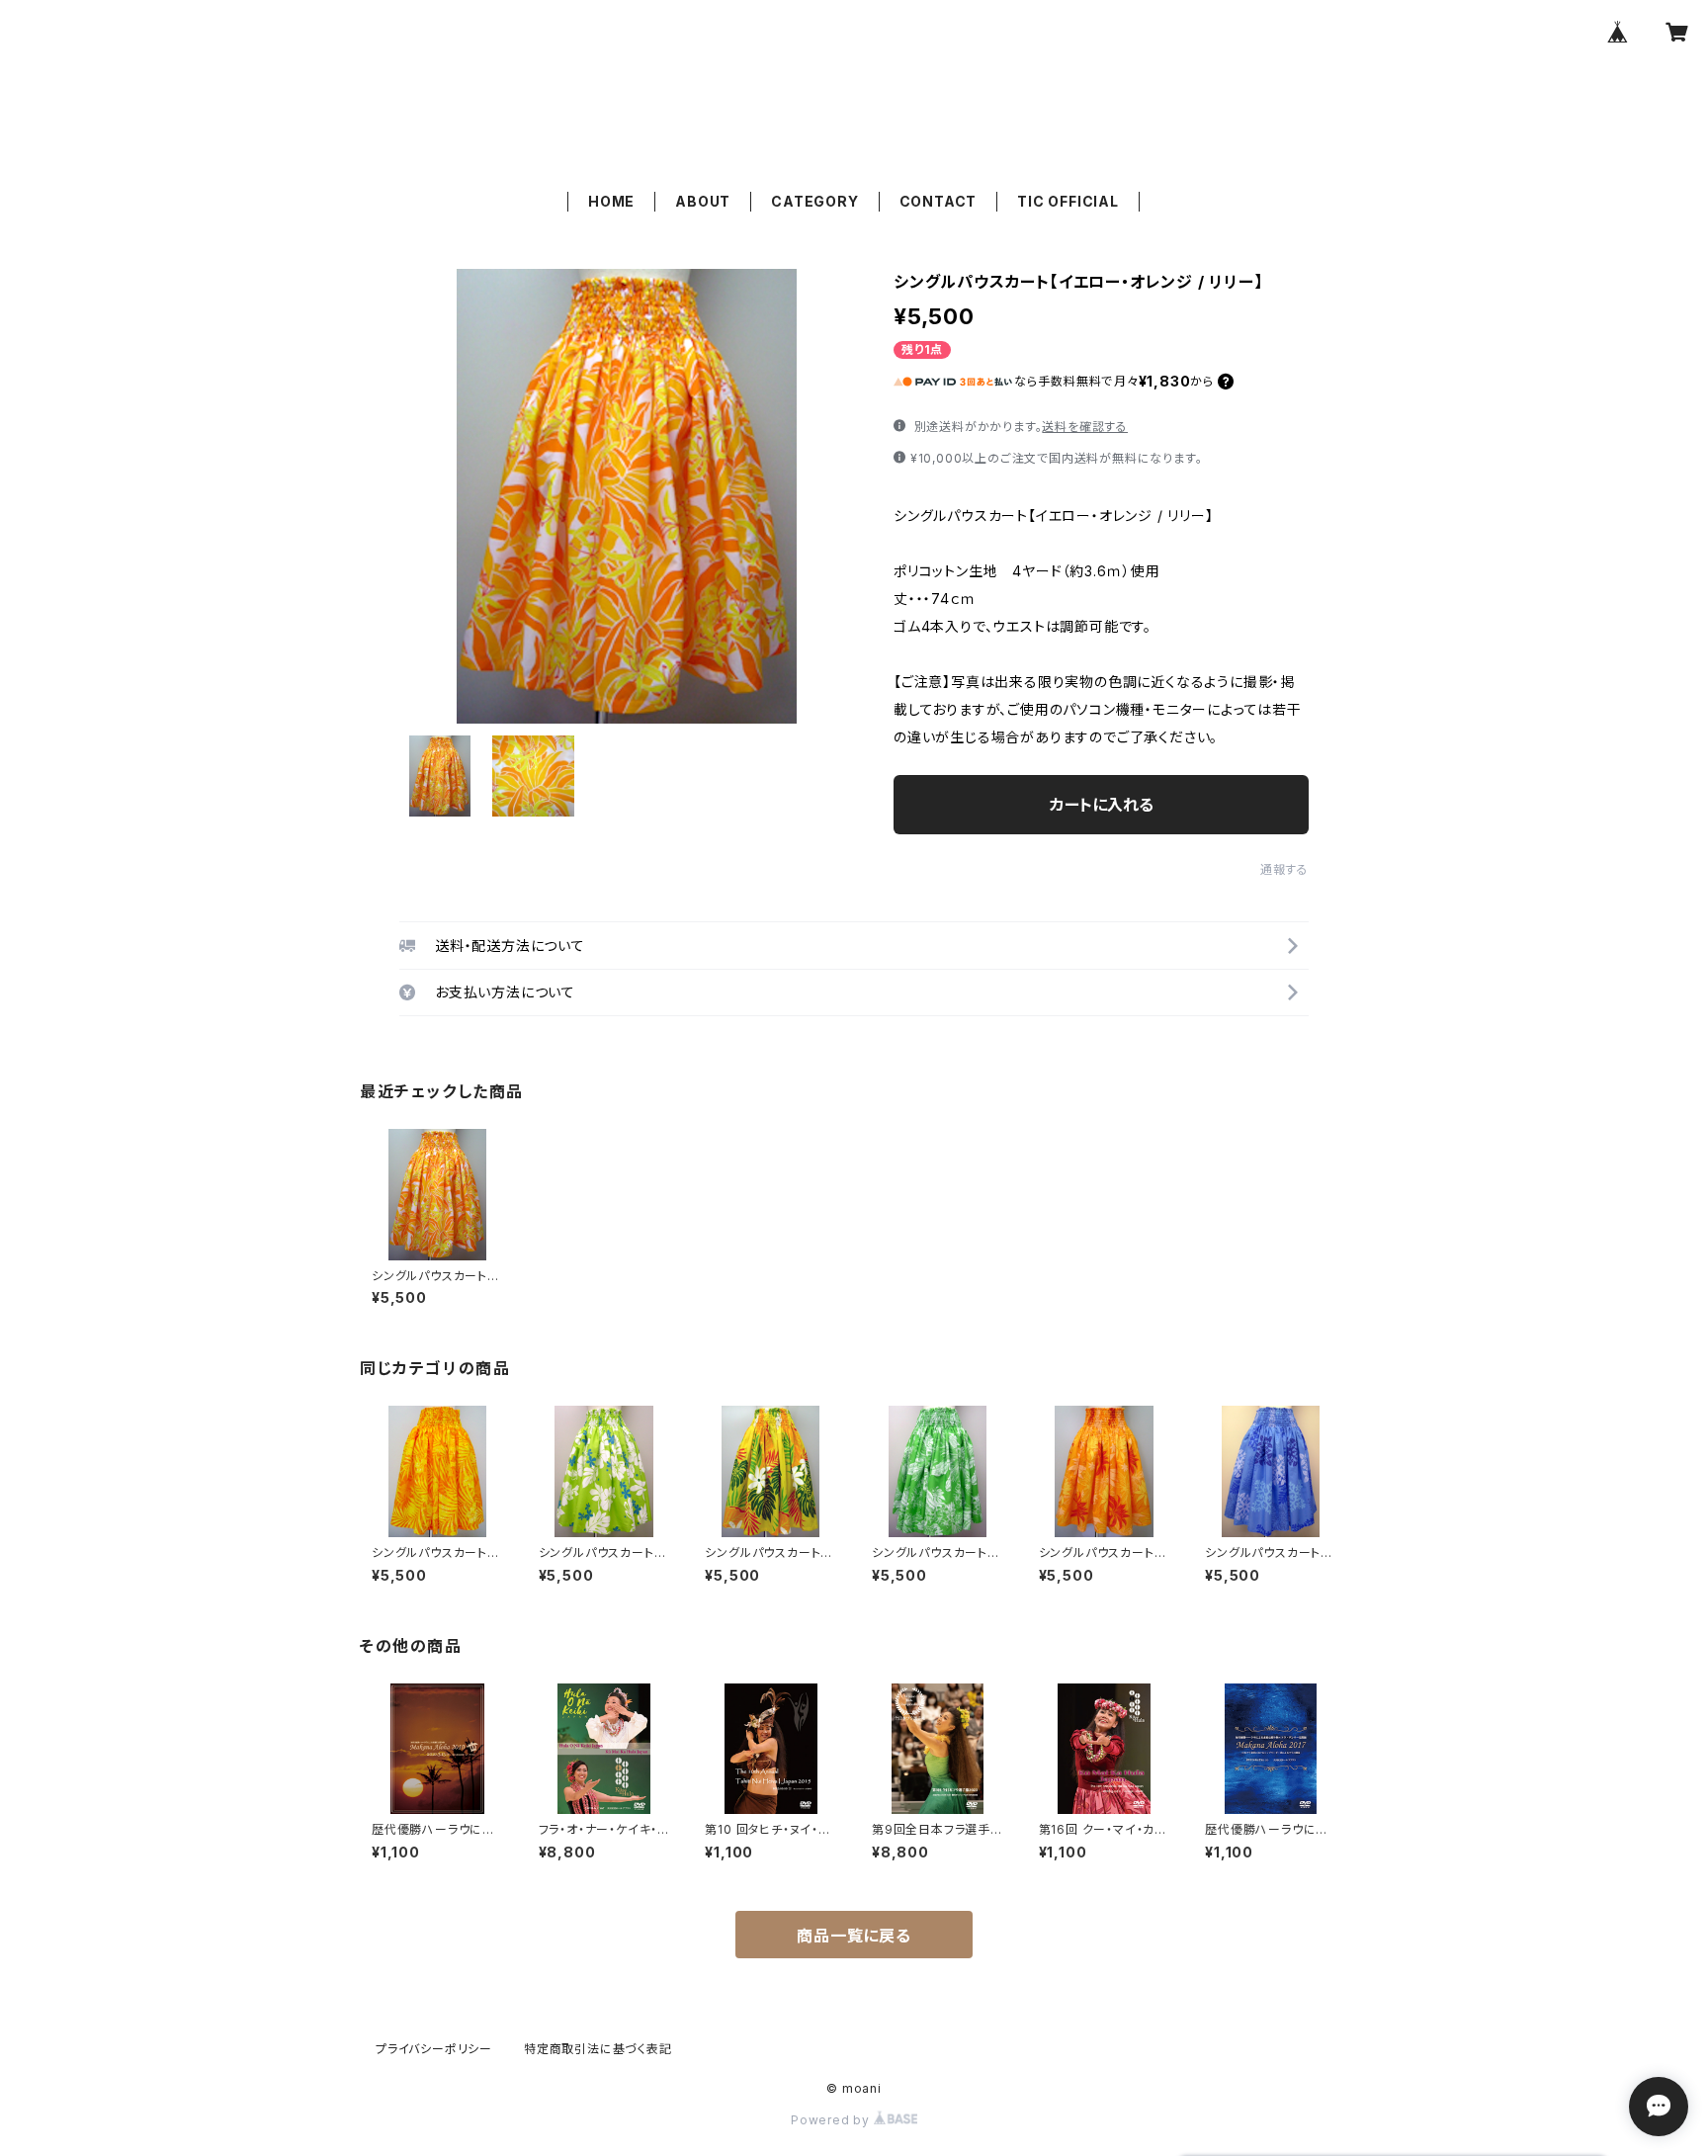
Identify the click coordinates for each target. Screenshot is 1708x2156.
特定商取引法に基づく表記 (598, 2049)
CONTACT (939, 201)
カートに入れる (1102, 805)
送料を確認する (1085, 427)
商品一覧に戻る (854, 1936)
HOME (611, 201)
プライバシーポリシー (434, 2049)
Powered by (832, 2120)
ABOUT (703, 201)
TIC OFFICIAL (1068, 201)
